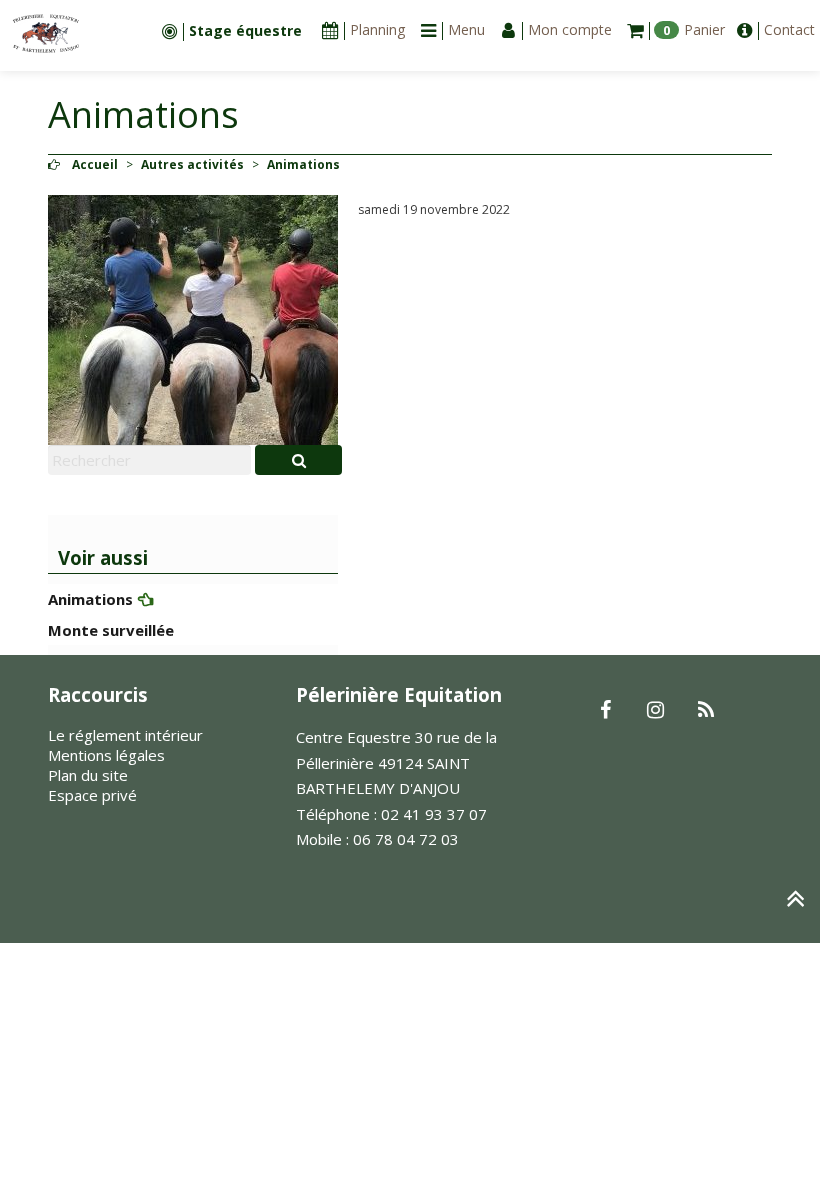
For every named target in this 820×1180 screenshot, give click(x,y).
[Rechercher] (298, 460)
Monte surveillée (111, 630)
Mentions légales (106, 755)
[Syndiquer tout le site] (705, 711)
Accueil (95, 164)
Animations (90, 599)
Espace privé (92, 795)
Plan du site (88, 775)
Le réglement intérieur (125, 735)
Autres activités (192, 164)
